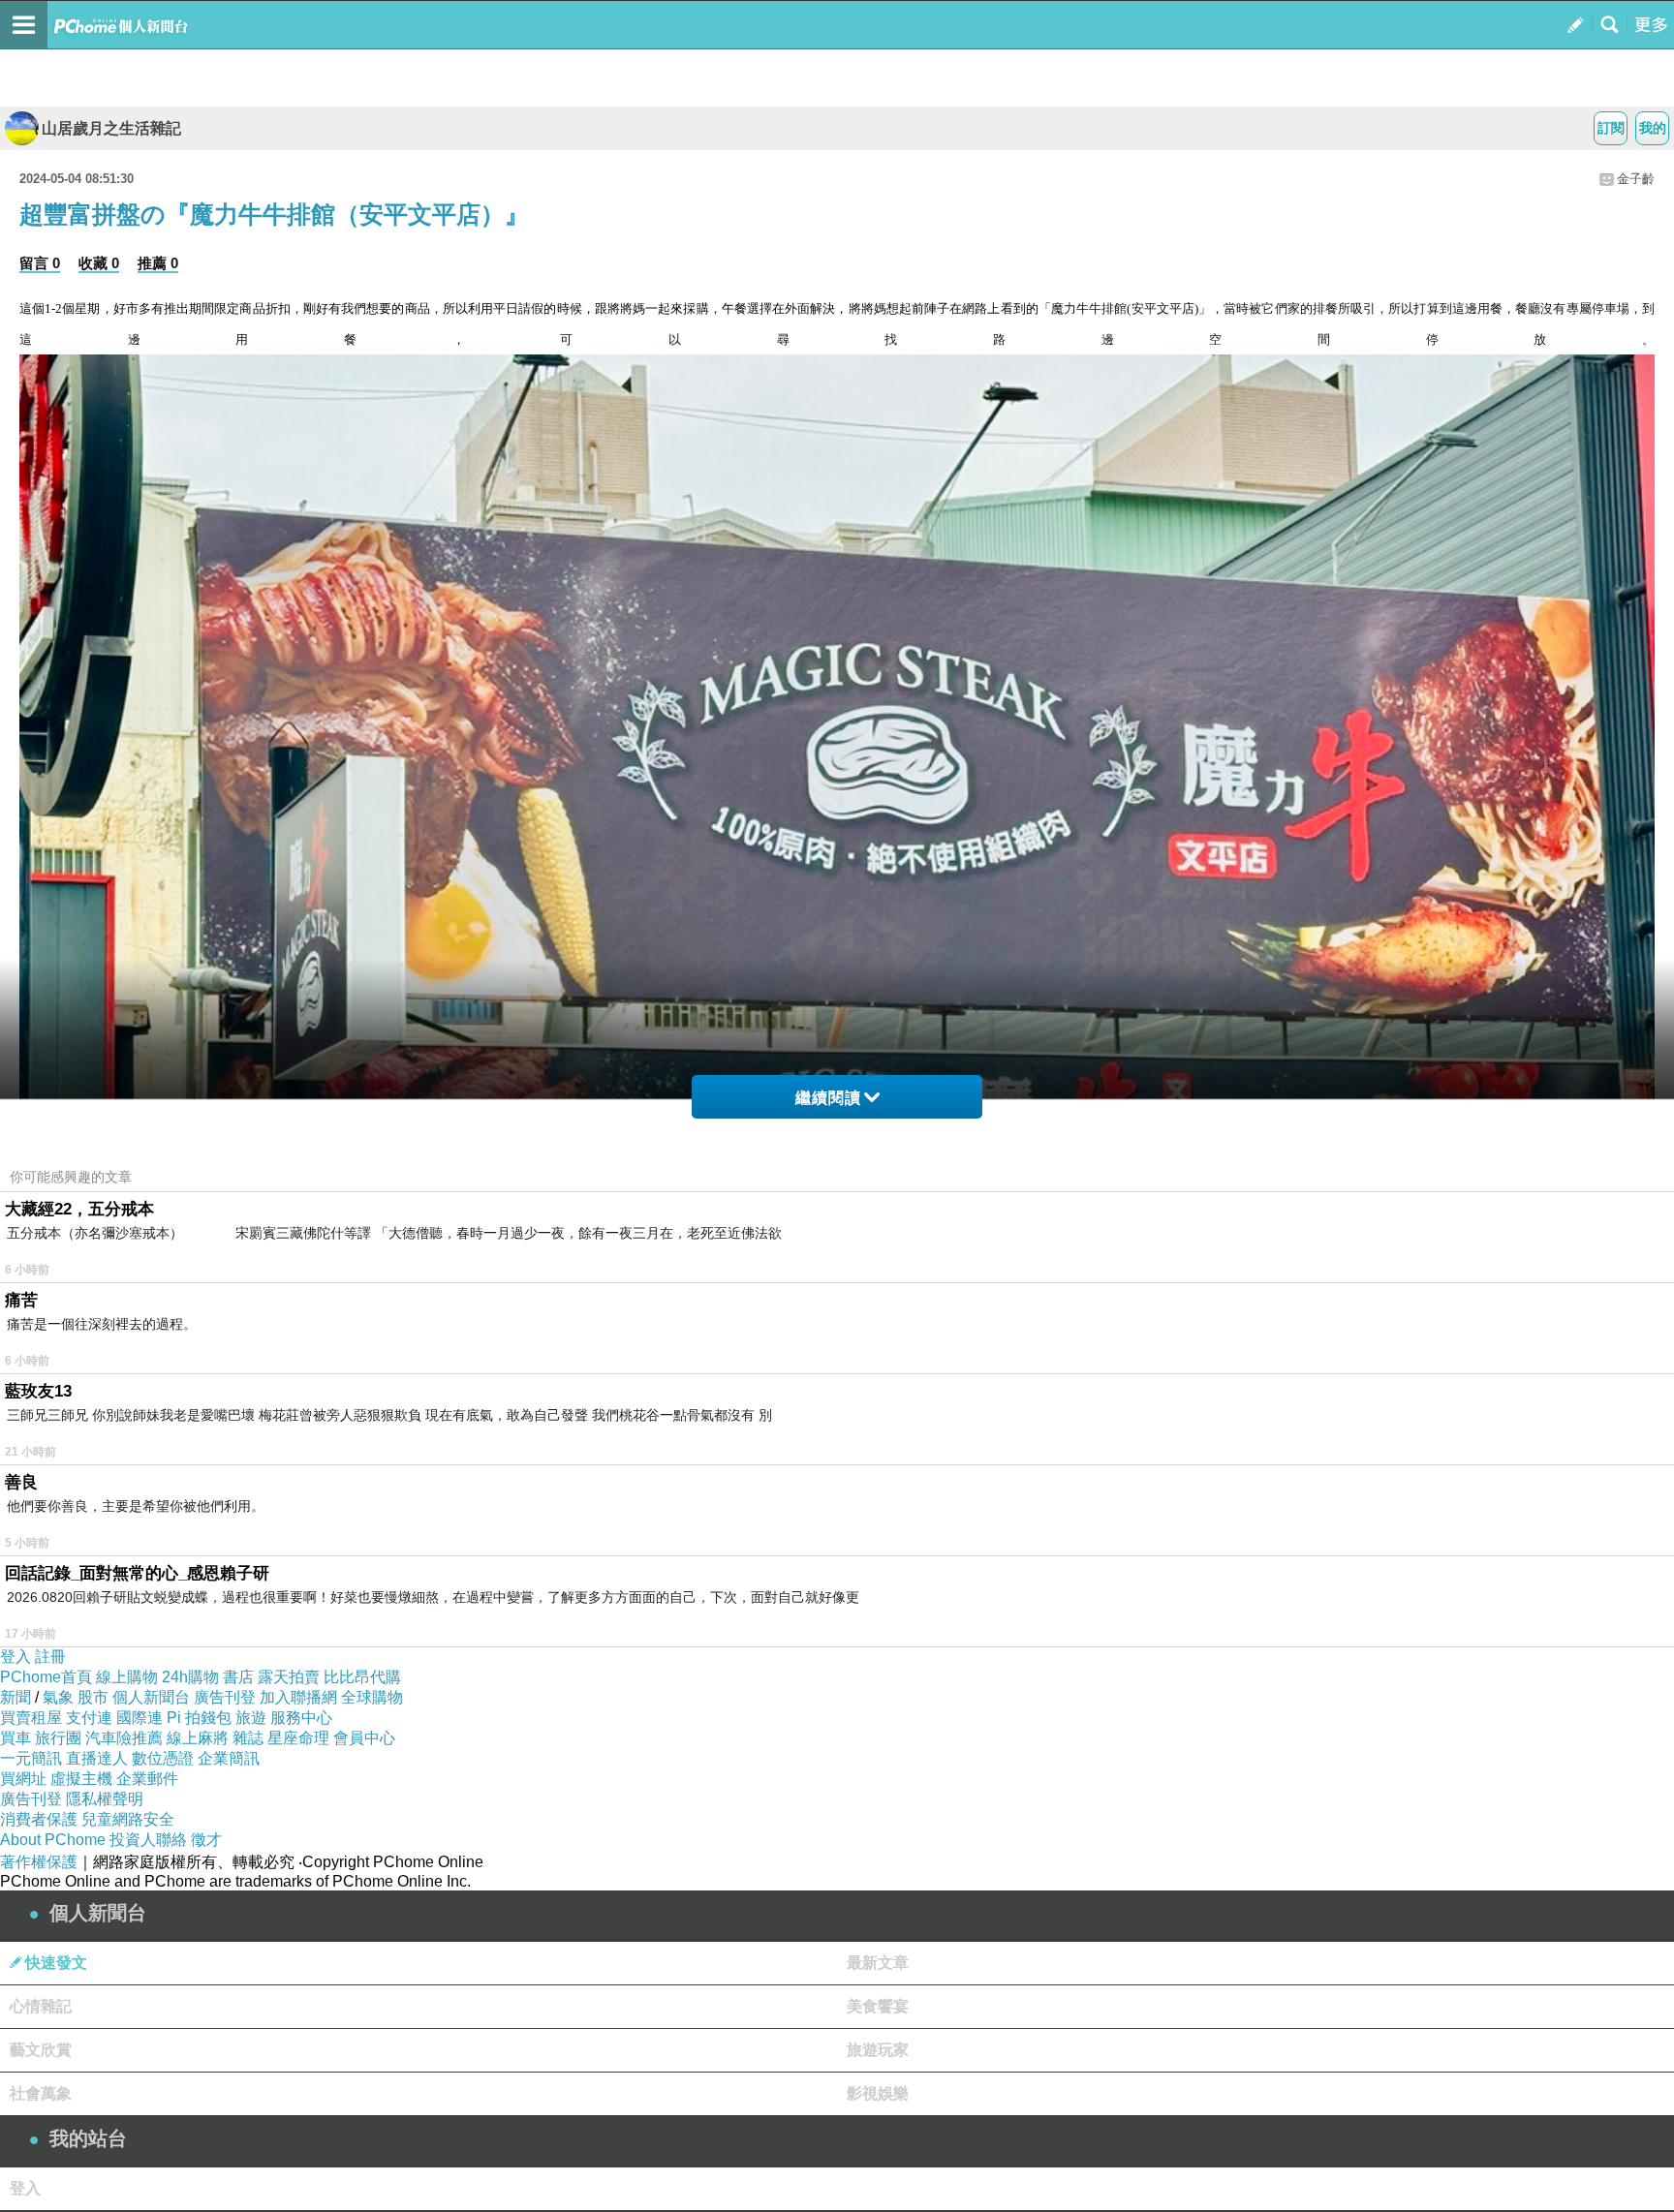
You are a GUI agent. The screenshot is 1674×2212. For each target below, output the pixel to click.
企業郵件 (147, 1779)
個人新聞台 (151, 1697)
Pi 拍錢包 (199, 1718)
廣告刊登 (225, 1697)
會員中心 (364, 1738)
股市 (93, 1697)
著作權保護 (39, 1862)
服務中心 (301, 1718)
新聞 (15, 1697)
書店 (238, 1677)
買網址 (23, 1779)
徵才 (206, 1840)
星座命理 (298, 1738)
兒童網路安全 (128, 1819)
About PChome (53, 1840)
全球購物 (372, 1697)
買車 (15, 1738)
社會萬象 (41, 2093)
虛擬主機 (81, 1779)
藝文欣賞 (41, 2050)
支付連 (89, 1718)
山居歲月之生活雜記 (111, 128)
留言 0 (40, 263)
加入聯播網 (298, 1697)
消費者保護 (39, 1819)
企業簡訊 (229, 1758)
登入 (15, 1657)
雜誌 (248, 1738)
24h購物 (190, 1677)
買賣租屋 (31, 1718)
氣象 (58, 1697)
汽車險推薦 (124, 1738)
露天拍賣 (289, 1677)
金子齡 (1636, 179)
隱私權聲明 (105, 1799)
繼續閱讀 (828, 1098)
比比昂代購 (362, 1677)
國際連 (139, 1718)
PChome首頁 (46, 1677)
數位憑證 (163, 1758)
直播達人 (97, 1758)
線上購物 (127, 1677)
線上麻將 (198, 1738)
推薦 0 (158, 263)
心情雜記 (41, 2006)
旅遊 (251, 1718)
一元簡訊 (31, 1758)
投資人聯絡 (148, 1840)
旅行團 (58, 1738)
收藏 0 (99, 263)
